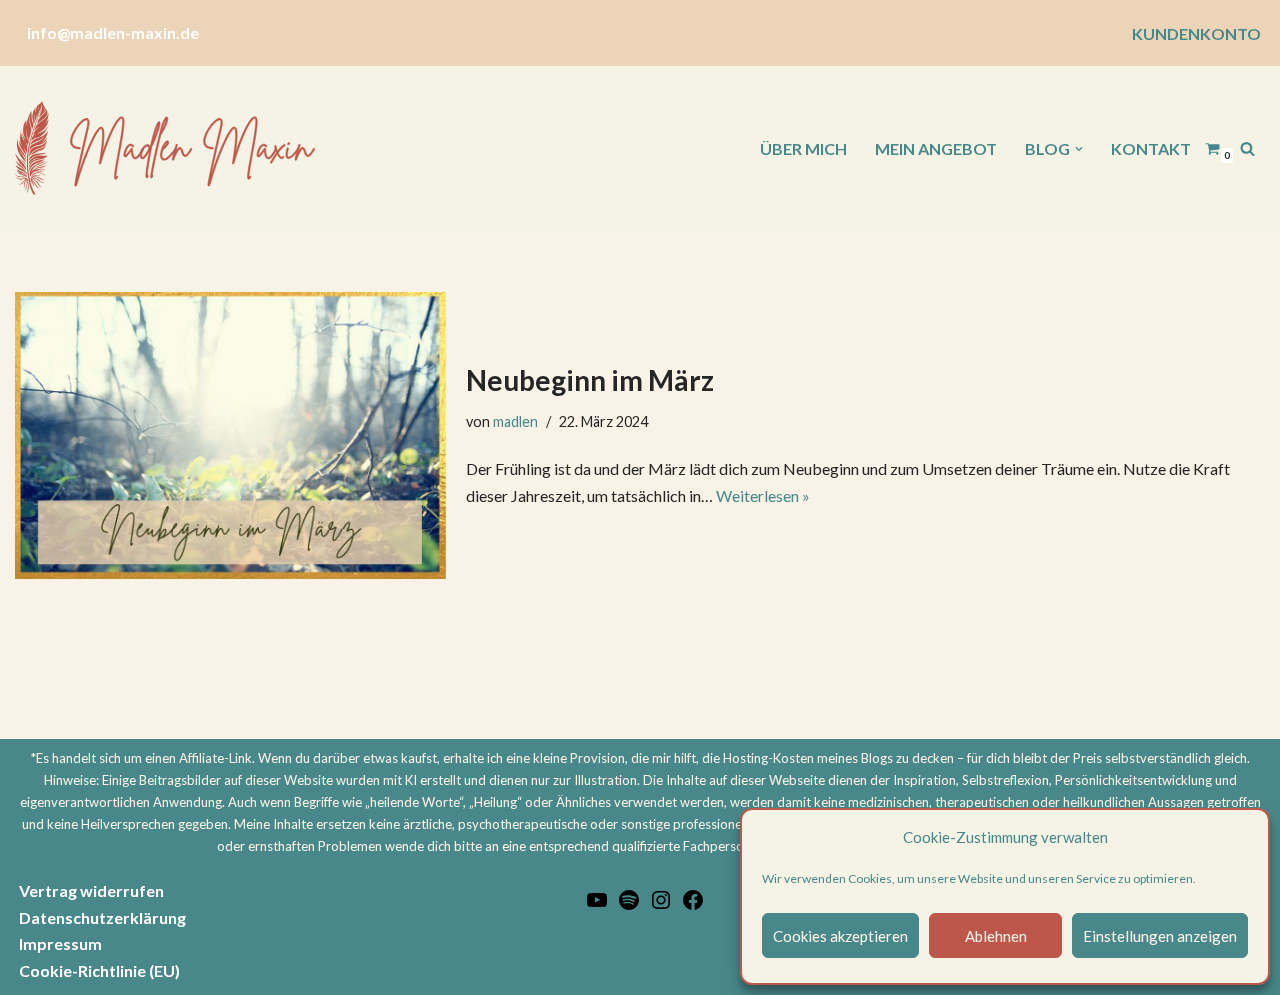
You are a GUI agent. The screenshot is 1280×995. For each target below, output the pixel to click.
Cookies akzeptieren (840, 936)
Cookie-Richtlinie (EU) (99, 970)
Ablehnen (996, 936)
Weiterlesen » (763, 495)
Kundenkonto (1196, 33)
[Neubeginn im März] (230, 435)
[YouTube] (597, 905)
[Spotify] (629, 905)
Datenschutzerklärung (102, 917)
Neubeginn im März (590, 380)
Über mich (803, 148)
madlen (515, 421)
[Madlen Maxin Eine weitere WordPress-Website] (165, 149)
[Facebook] (693, 905)
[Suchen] (1247, 148)
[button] (1079, 149)
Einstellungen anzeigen (1160, 936)
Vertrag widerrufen (91, 890)
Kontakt (1151, 148)
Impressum (60, 943)
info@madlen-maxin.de (113, 32)
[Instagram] (661, 905)
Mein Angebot (936, 148)
